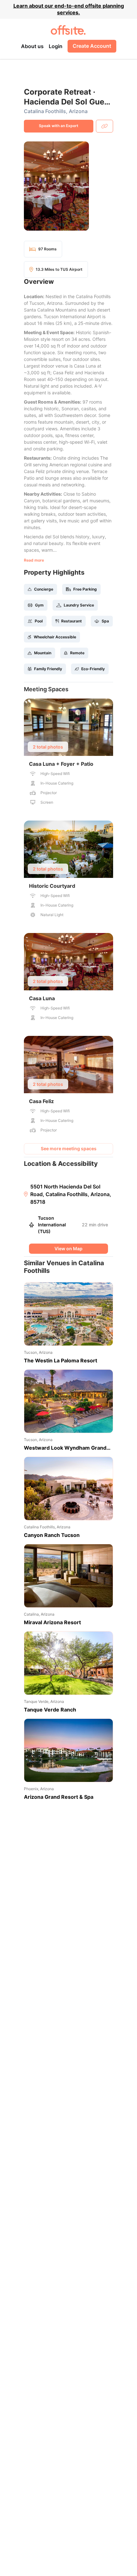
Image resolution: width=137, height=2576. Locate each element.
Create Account (92, 46)
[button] (68, 186)
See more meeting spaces (69, 1148)
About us (32, 46)
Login (56, 46)
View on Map (68, 1249)
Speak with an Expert (59, 126)
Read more (34, 560)
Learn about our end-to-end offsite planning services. (69, 9)
